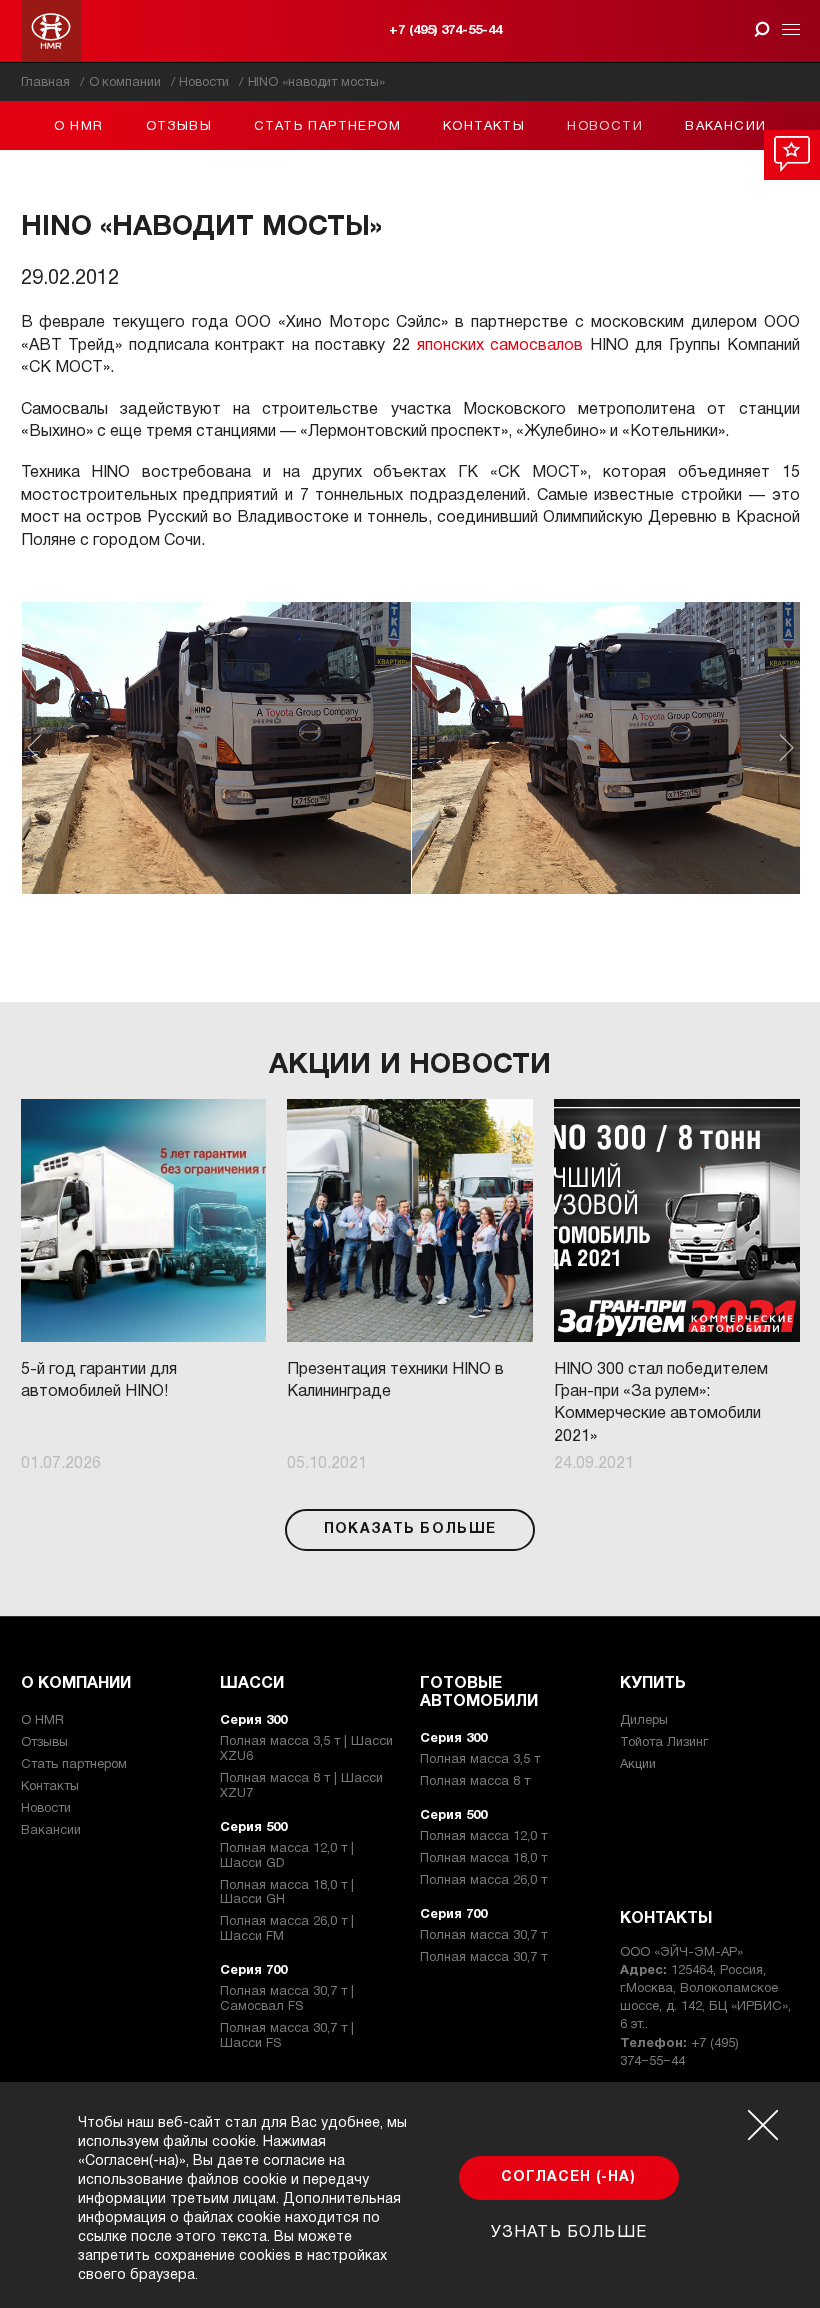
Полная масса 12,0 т (483, 1837)
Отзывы (179, 127)
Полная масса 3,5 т (480, 1760)
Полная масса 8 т (475, 1782)
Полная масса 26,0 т (483, 1881)
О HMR (79, 127)
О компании (76, 1684)
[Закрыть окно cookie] (763, 2125)
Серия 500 (253, 1828)
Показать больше (410, 1529)
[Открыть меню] (787, 31)
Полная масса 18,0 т (483, 1859)
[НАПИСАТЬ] (792, 155)
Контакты (484, 127)
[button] (216, 748)
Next (786, 748)
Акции (638, 1765)
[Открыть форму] (762, 28)
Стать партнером (327, 127)
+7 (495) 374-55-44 (445, 31)
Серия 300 (253, 1721)
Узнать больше (569, 2233)
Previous (34, 748)
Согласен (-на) (568, 2177)
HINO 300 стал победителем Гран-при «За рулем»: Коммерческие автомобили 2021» (661, 1403)
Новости (605, 127)
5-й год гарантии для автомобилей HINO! (99, 1381)
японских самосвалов (500, 346)
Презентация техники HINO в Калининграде (395, 1381)
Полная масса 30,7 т (483, 1936)
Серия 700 (253, 1971)
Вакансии (725, 127)
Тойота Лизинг (664, 1743)
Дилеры (644, 1721)
